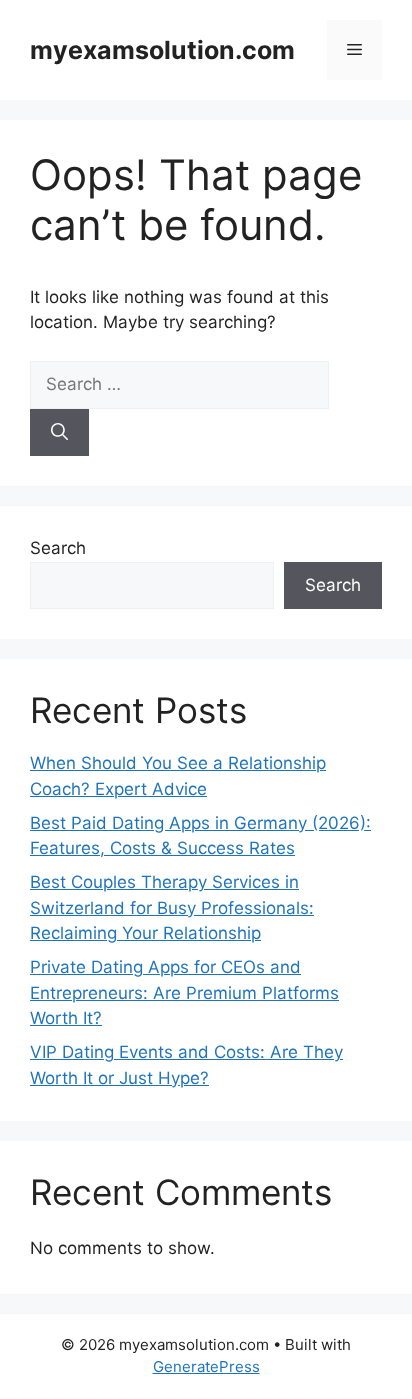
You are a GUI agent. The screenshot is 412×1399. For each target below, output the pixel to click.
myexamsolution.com (162, 50)
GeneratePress (206, 1366)
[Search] (59, 433)
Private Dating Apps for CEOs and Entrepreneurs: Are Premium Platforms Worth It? (184, 992)
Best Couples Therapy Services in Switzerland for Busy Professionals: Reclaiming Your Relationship (172, 907)
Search (58, 548)
